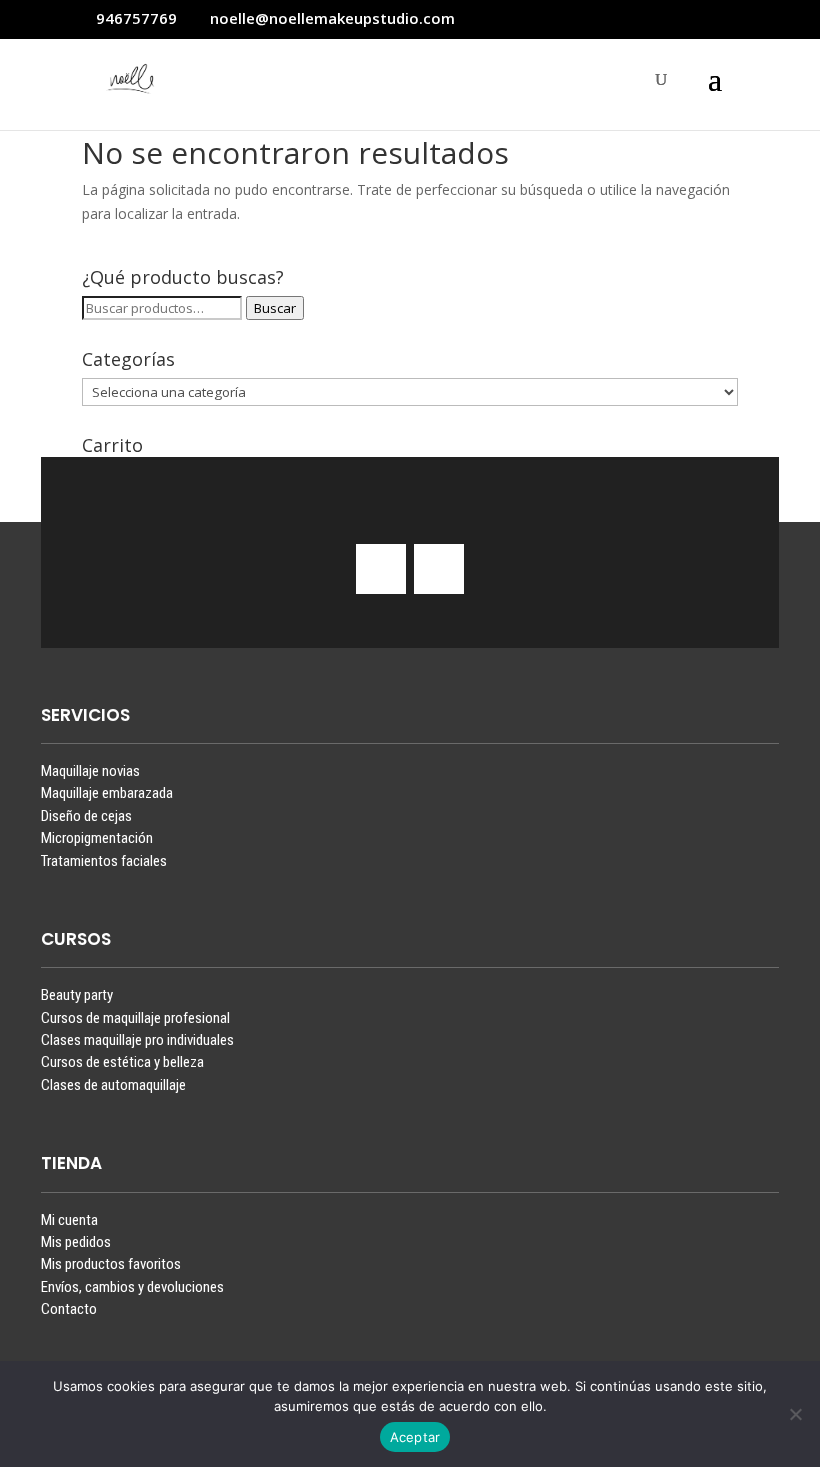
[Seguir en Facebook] (439, 569)
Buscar (275, 308)
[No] (795, 1414)
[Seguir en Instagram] (381, 569)
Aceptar (415, 1437)
